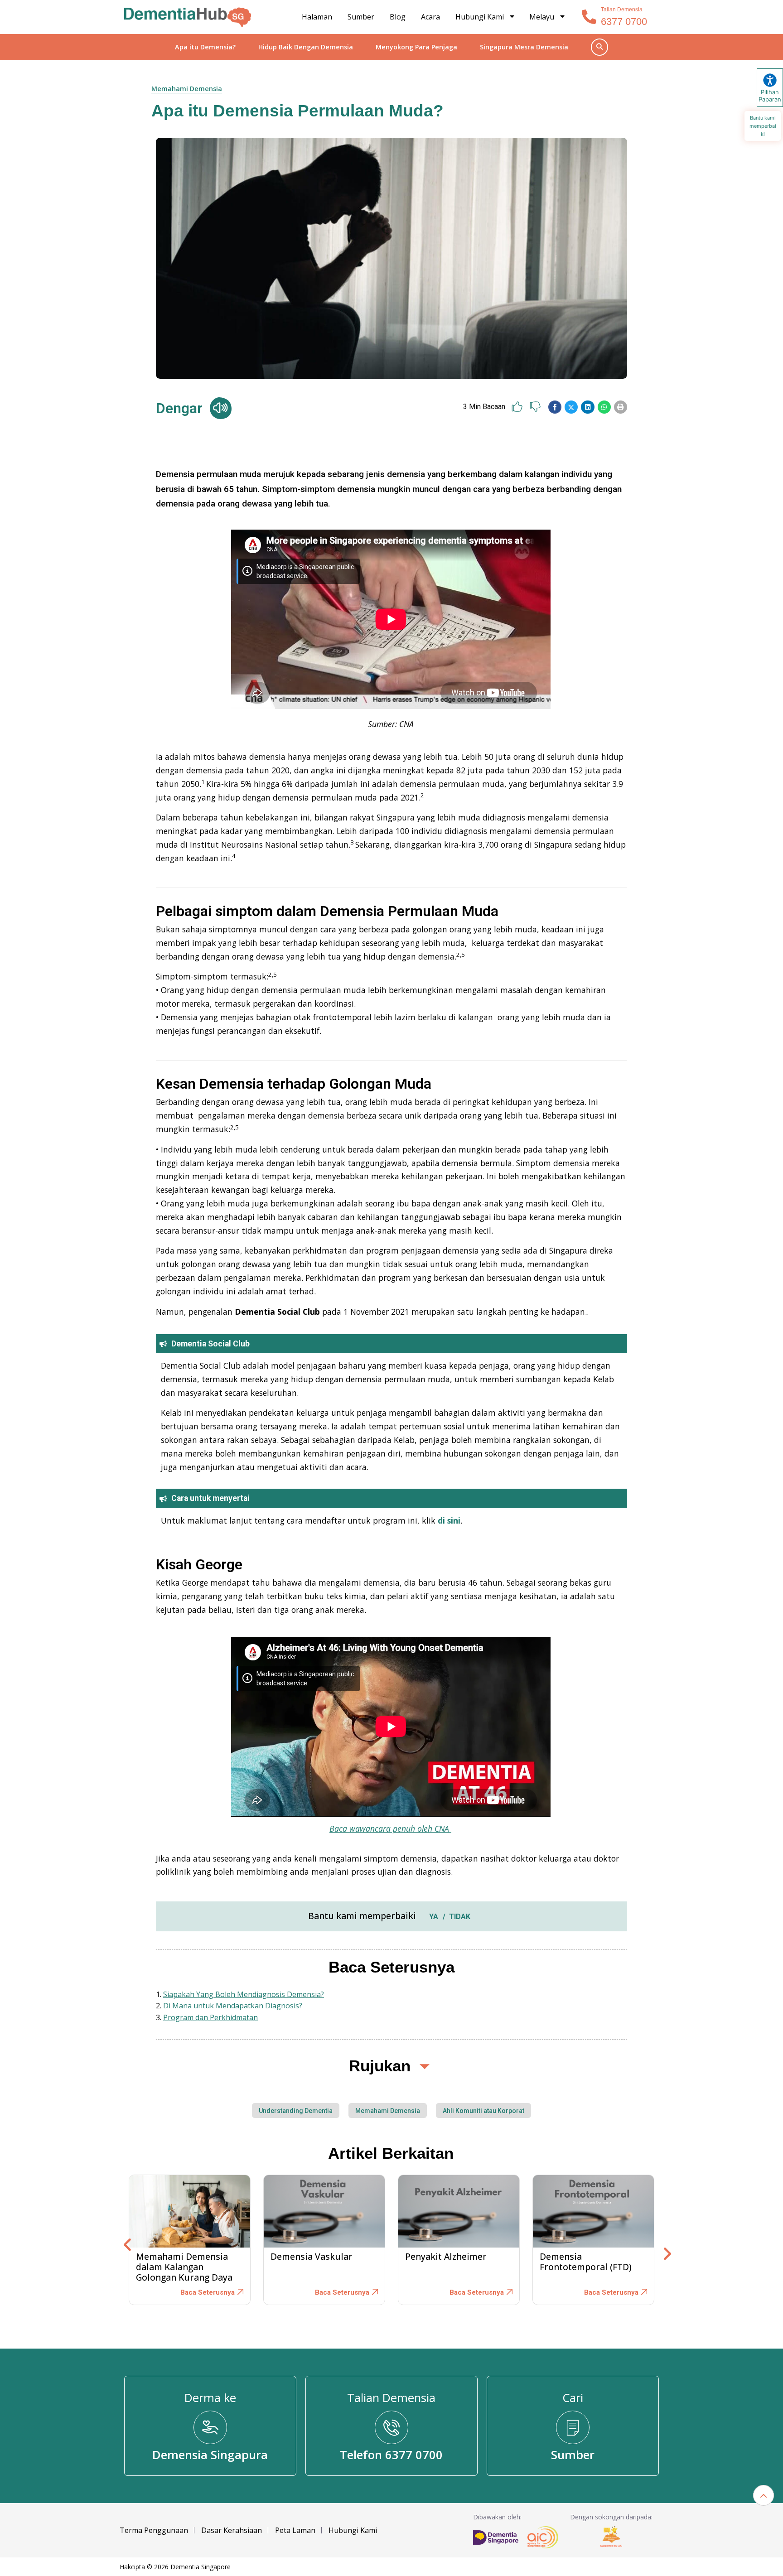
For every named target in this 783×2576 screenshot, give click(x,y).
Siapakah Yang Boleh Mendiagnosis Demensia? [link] (244, 1994)
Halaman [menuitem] (317, 17)
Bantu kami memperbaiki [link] (763, 126)
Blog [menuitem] (398, 17)
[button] (555, 407)
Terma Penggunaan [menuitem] (154, 2530)
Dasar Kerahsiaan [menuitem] (232, 2530)
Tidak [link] (460, 1917)
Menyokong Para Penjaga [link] (416, 47)
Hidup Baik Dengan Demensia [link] (306, 47)
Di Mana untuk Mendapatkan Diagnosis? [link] (233, 2006)
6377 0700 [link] (624, 22)
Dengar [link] (179, 408)
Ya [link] (434, 1917)
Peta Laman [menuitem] (295, 2530)
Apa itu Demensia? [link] (205, 47)
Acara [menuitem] (430, 17)
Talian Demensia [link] (622, 10)
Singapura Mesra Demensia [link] (524, 47)
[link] (188, 17)
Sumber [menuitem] (361, 17)
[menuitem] (548, 17)
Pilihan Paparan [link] (770, 96)
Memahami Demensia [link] (187, 89)
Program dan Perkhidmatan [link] (210, 2017)
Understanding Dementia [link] (296, 2111)
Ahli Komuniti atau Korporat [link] (483, 2111)
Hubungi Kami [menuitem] (480, 17)
